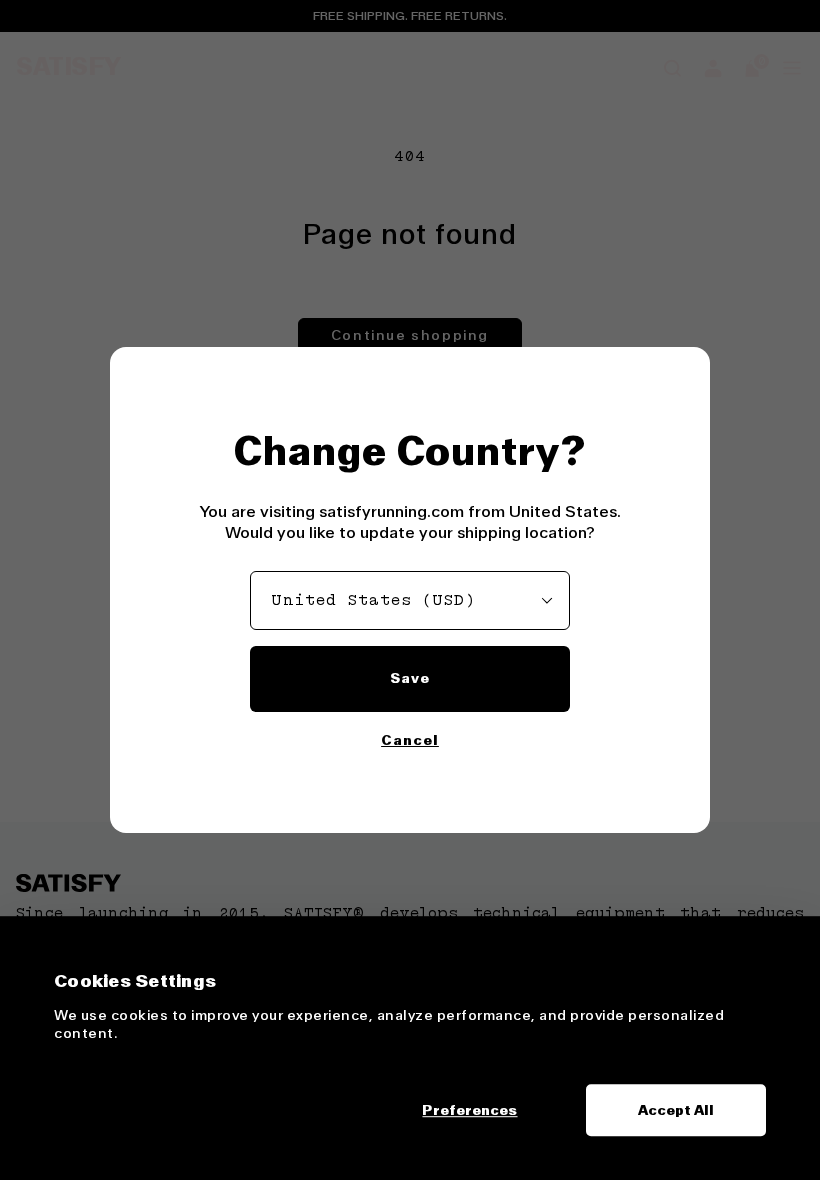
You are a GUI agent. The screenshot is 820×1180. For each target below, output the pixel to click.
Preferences (469, 1110)
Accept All (676, 1110)
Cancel (410, 740)
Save (410, 678)
